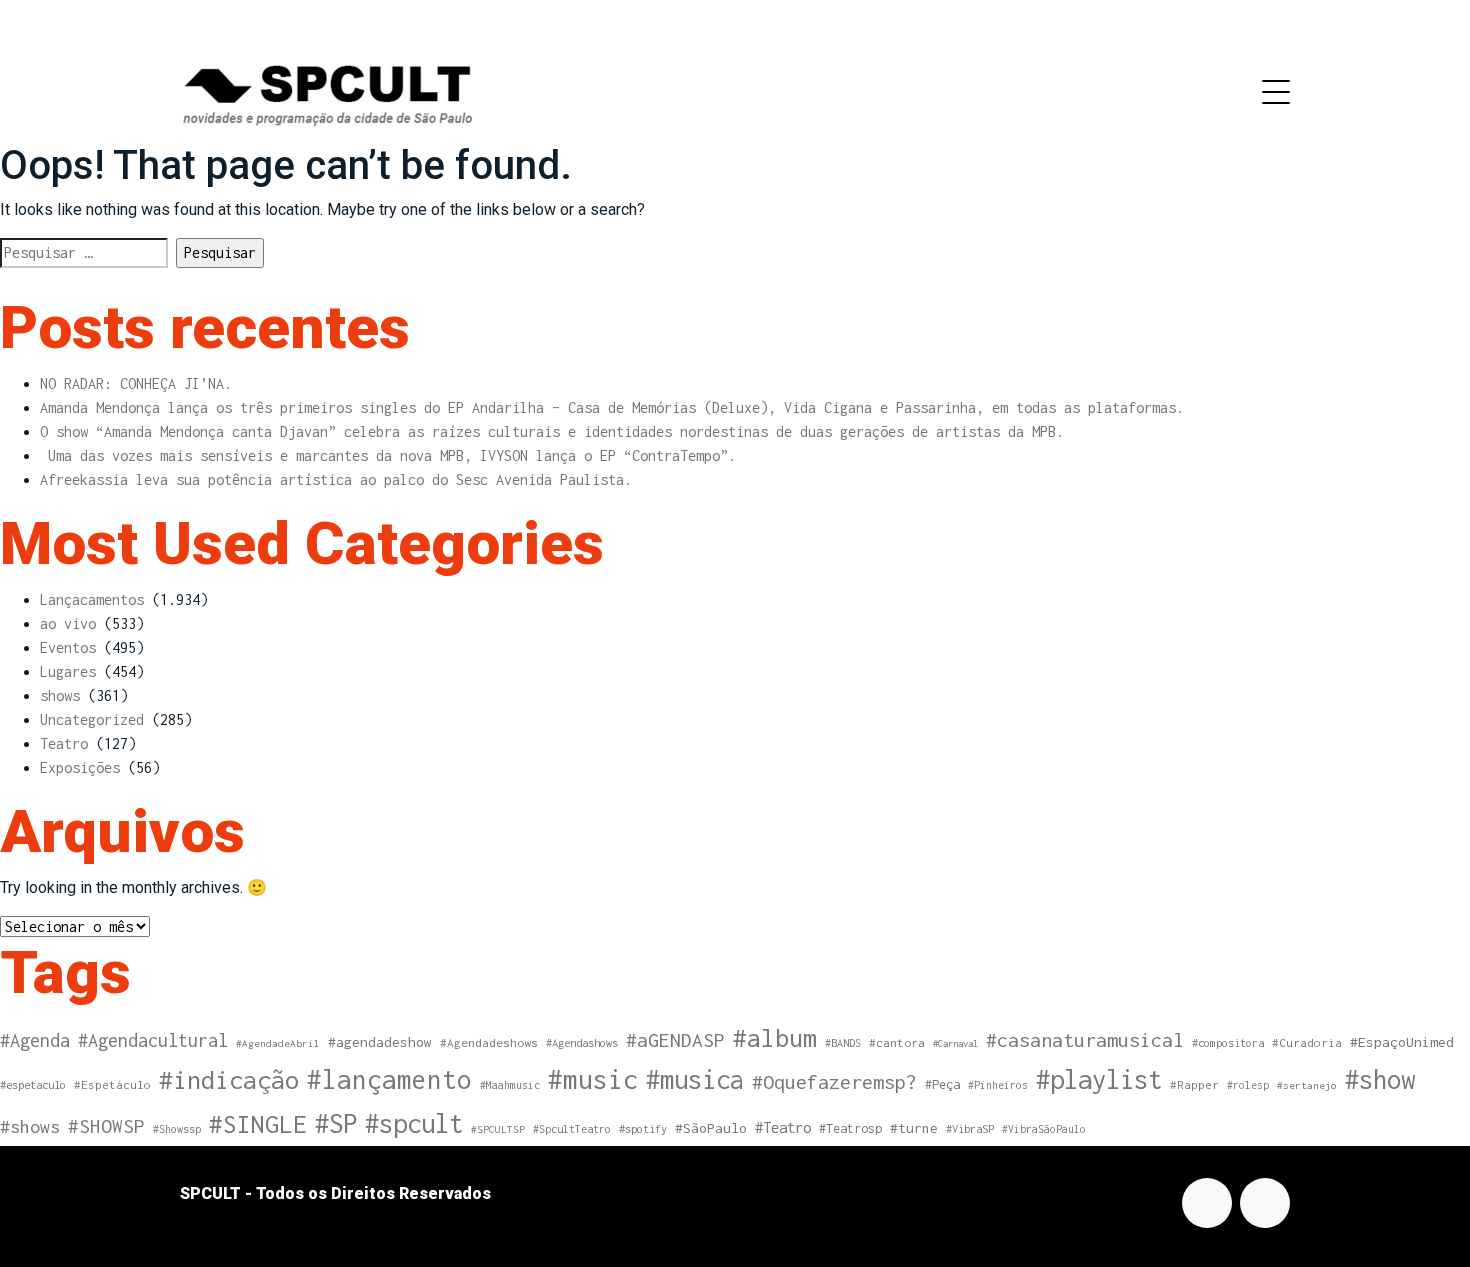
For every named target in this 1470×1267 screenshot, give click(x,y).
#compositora (1228, 1042)
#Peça (942, 1084)
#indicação (229, 1079)
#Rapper (1194, 1084)
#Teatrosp (850, 1128)
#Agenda (35, 1040)
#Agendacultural (153, 1040)
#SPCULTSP (498, 1129)
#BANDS (843, 1043)
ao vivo (68, 623)
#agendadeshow (380, 1042)
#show (1380, 1079)
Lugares (68, 671)
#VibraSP (970, 1128)
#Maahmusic (510, 1085)
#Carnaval (955, 1043)
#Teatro (783, 1127)
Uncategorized (92, 719)
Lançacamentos (92, 599)
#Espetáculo (112, 1084)
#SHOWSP (106, 1126)
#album (775, 1037)
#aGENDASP (675, 1040)
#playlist (1099, 1079)
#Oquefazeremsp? (834, 1081)
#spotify (643, 1128)
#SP (336, 1123)
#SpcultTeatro (572, 1129)
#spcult (414, 1123)
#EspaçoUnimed (1402, 1042)
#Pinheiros (998, 1085)
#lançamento (389, 1079)
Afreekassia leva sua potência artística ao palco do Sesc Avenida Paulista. (336, 479)
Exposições (80, 767)
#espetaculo (33, 1084)
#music (593, 1079)
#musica (695, 1079)
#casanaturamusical (1085, 1039)
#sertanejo (1307, 1085)
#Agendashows (582, 1042)
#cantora (897, 1043)
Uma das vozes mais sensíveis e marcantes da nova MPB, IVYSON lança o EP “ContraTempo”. (388, 455)
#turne (914, 1128)
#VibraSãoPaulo (1044, 1129)
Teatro (64, 743)
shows (60, 695)
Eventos (68, 647)
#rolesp (1248, 1085)
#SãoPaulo (711, 1128)
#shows (30, 1126)
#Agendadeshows (489, 1043)
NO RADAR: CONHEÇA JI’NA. (136, 383)
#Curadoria (1307, 1042)
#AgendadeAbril (278, 1043)
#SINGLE (258, 1124)
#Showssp (177, 1129)
